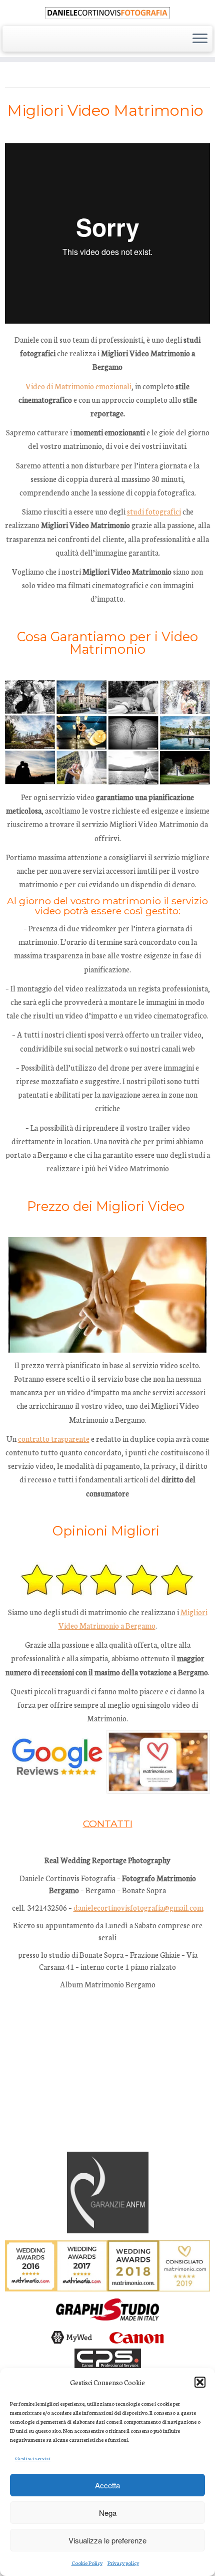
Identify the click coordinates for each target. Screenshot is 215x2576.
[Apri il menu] (200, 39)
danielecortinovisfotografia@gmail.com (138, 1907)
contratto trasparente (54, 1439)
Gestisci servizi (33, 2458)
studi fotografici (154, 511)
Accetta (107, 2485)
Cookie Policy (87, 2563)
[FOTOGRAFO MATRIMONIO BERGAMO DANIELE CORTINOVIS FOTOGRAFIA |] (107, 12)
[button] (200, 2382)
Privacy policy (123, 2563)
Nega (108, 2513)
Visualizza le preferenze (107, 2540)
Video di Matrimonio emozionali (78, 386)
